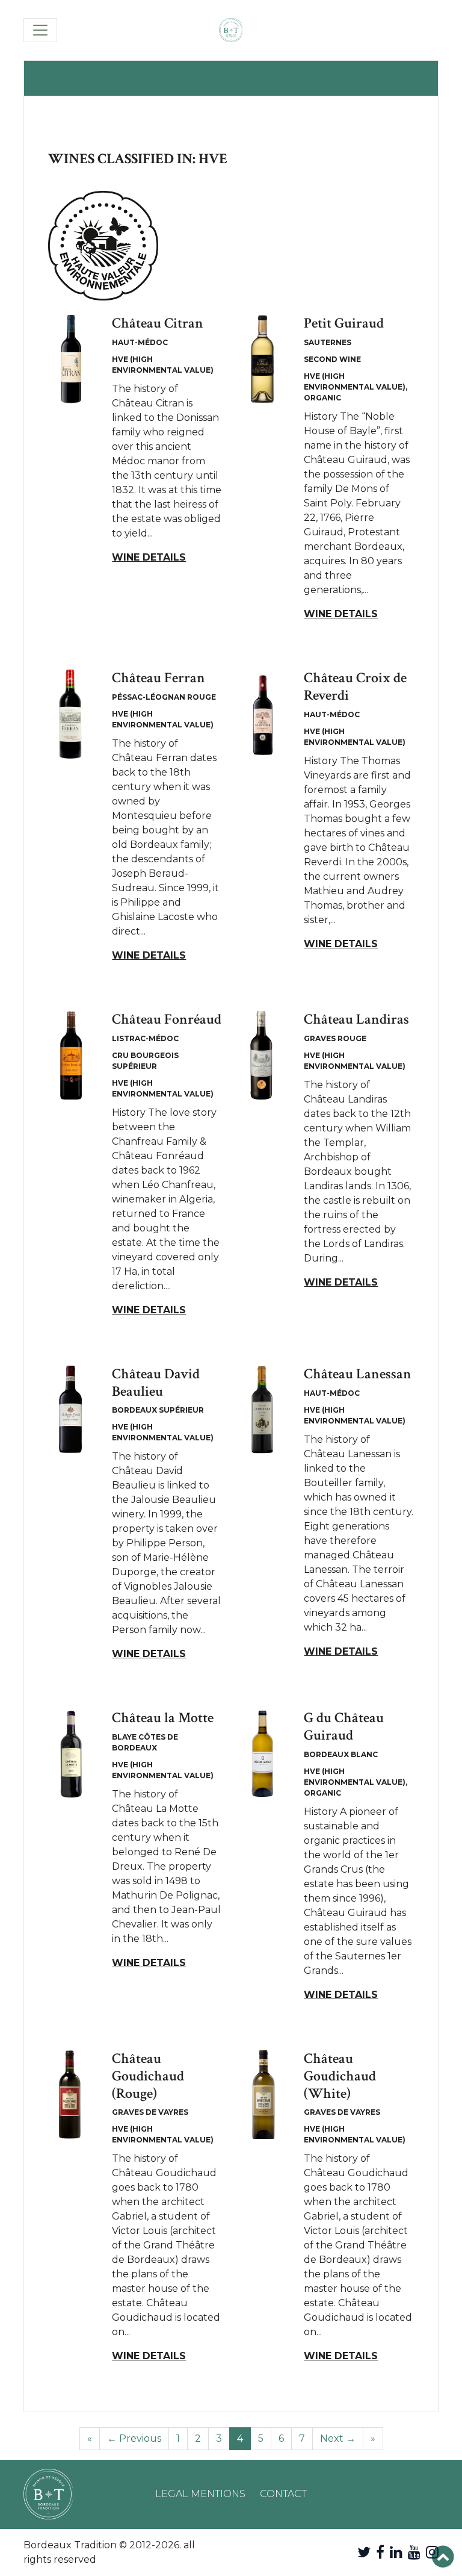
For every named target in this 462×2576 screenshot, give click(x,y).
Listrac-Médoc (145, 1038)
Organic (322, 398)
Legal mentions (200, 2494)
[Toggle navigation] (40, 30)
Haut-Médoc (140, 342)
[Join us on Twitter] (364, 2552)
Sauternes (328, 342)
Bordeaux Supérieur (158, 1410)
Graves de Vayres (150, 2112)
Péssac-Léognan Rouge (164, 697)
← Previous (134, 2438)
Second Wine (332, 359)
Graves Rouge (335, 1038)
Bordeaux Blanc (341, 1754)
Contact (283, 2494)
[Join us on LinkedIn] (396, 2552)
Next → (338, 2438)
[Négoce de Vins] (231, 30)
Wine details (149, 557)
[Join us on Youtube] (414, 2552)
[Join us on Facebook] (380, 2552)
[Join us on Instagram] (432, 2552)
